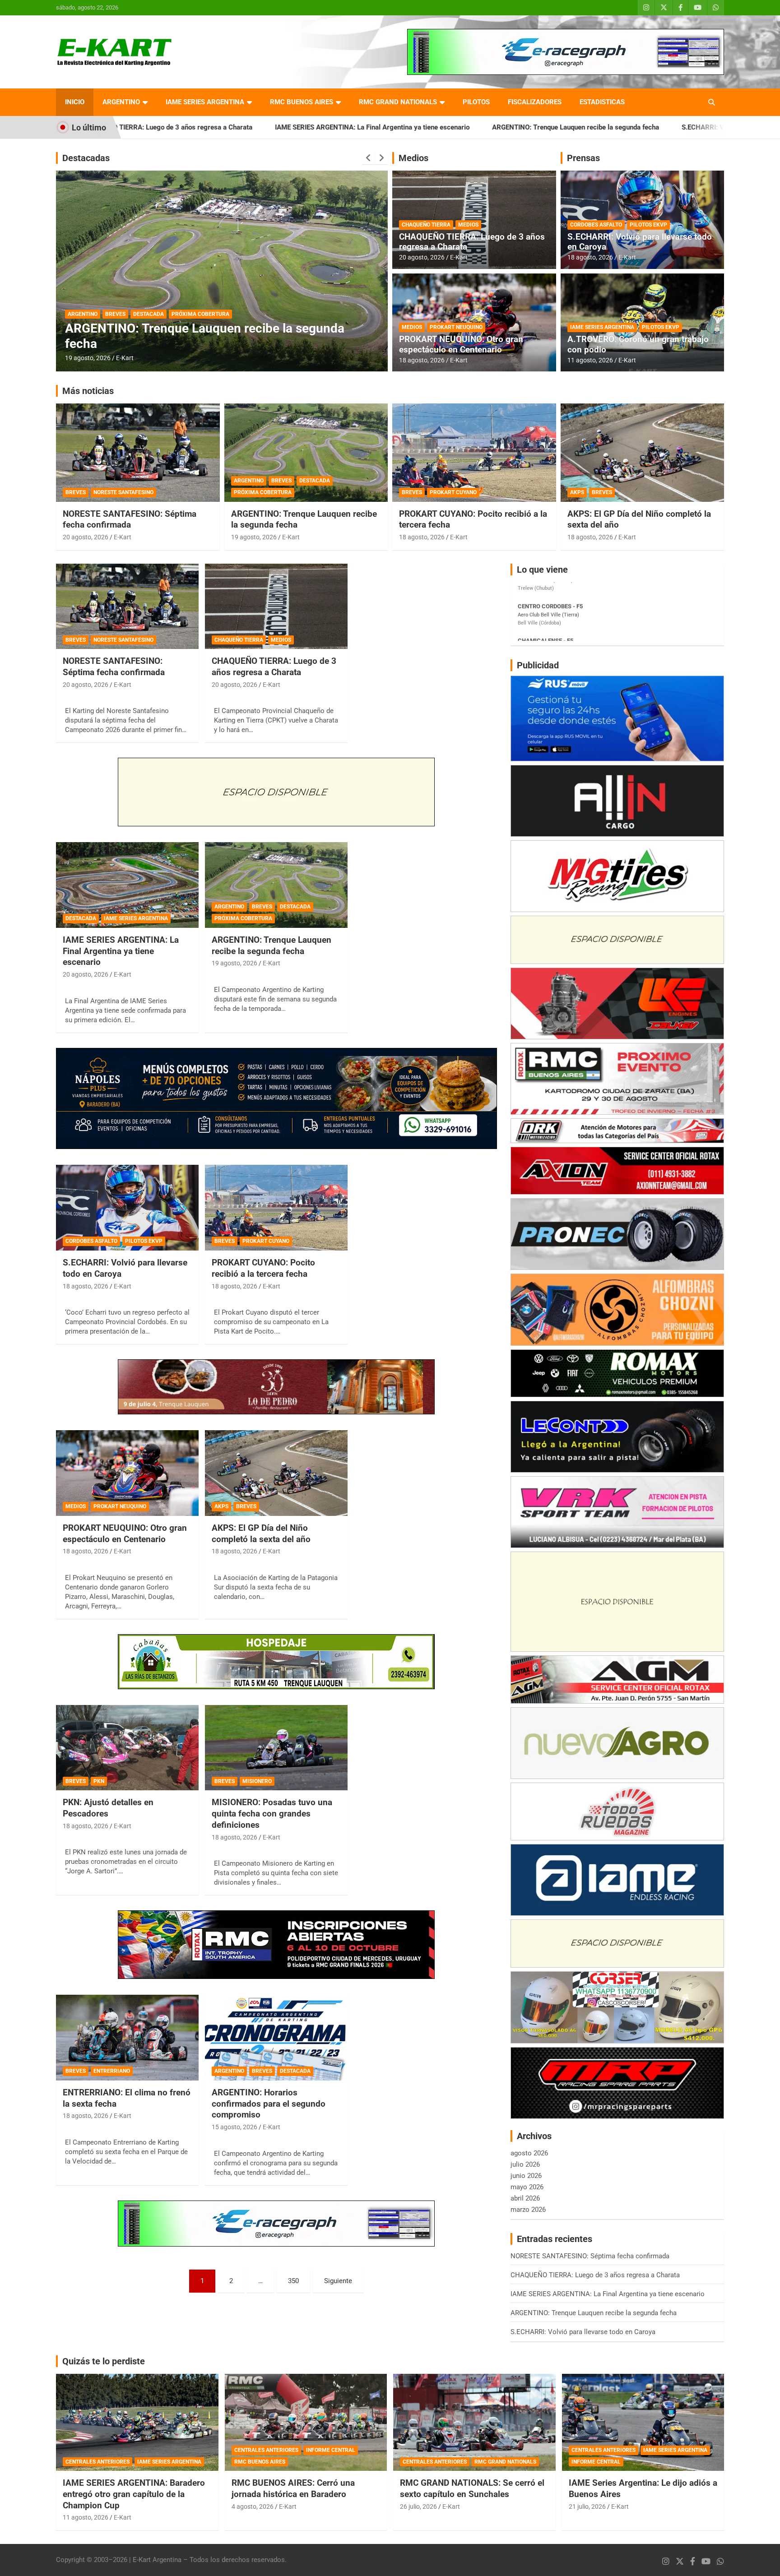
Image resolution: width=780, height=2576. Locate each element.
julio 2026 (525, 2164)
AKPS (577, 492)
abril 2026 (525, 2198)
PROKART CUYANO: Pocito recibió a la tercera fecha (263, 1268)
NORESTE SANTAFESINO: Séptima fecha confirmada (130, 519)
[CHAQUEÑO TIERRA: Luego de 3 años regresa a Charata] (276, 606)
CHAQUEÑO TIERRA (426, 225)
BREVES (115, 314)
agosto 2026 (529, 2153)
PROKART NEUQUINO (456, 327)
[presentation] (368, 158)
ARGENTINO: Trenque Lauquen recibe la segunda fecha (420, 127)
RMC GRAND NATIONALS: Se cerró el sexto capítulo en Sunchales (472, 2488)
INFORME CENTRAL (331, 2450)
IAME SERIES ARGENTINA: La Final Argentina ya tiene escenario (217, 127)
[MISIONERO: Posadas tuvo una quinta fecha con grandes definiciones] (276, 1748)
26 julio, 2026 (418, 2507)
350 (293, 2281)
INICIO (75, 102)
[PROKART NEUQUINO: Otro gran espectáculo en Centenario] (127, 1473)
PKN (99, 1781)
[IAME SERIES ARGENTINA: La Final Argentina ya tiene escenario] (127, 885)
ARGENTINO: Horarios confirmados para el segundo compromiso (269, 2103)
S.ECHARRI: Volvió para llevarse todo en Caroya (599, 127)
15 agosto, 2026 (88, 358)
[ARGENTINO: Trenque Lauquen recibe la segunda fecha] (276, 885)
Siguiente (338, 2281)
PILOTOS (476, 102)
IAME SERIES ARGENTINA (205, 102)
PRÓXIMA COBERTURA (263, 492)
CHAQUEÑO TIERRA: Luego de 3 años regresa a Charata (472, 242)
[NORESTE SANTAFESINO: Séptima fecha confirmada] (127, 606)
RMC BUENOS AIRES (302, 102)
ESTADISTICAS (602, 102)
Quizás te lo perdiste (104, 2361)
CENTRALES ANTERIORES (97, 2462)
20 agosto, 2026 (422, 257)
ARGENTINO (121, 102)
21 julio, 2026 (587, 2507)
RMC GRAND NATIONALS (398, 102)
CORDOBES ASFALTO (596, 225)
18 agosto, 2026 (422, 360)
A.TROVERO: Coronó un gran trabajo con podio (638, 344)
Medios (413, 158)
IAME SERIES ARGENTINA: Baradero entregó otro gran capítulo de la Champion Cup (134, 2494)
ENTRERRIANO (112, 2071)
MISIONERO (257, 1781)
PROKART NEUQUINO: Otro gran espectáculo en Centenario (461, 344)
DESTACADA (149, 314)
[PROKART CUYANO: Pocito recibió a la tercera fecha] (276, 1208)
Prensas (583, 158)
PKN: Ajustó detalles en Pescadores (108, 1808)
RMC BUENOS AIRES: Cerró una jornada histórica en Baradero (293, 2488)
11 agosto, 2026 (590, 360)
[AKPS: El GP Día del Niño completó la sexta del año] (276, 1473)
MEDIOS (468, 225)
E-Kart (125, 358)
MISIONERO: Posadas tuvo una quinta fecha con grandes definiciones (272, 1813)
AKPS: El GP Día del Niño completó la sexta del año (261, 1534)
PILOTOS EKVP (648, 225)
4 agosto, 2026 (253, 2507)
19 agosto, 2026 (254, 537)
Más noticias (88, 391)
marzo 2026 (528, 2210)
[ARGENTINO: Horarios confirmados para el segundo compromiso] (276, 2038)
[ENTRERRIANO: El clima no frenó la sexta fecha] (127, 2038)
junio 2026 (526, 2176)
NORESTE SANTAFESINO (123, 492)
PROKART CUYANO (453, 492)
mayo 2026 (527, 2187)
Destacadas (86, 158)
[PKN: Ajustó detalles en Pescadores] (127, 1748)
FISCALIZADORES (535, 102)
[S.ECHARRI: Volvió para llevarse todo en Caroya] (127, 1208)
